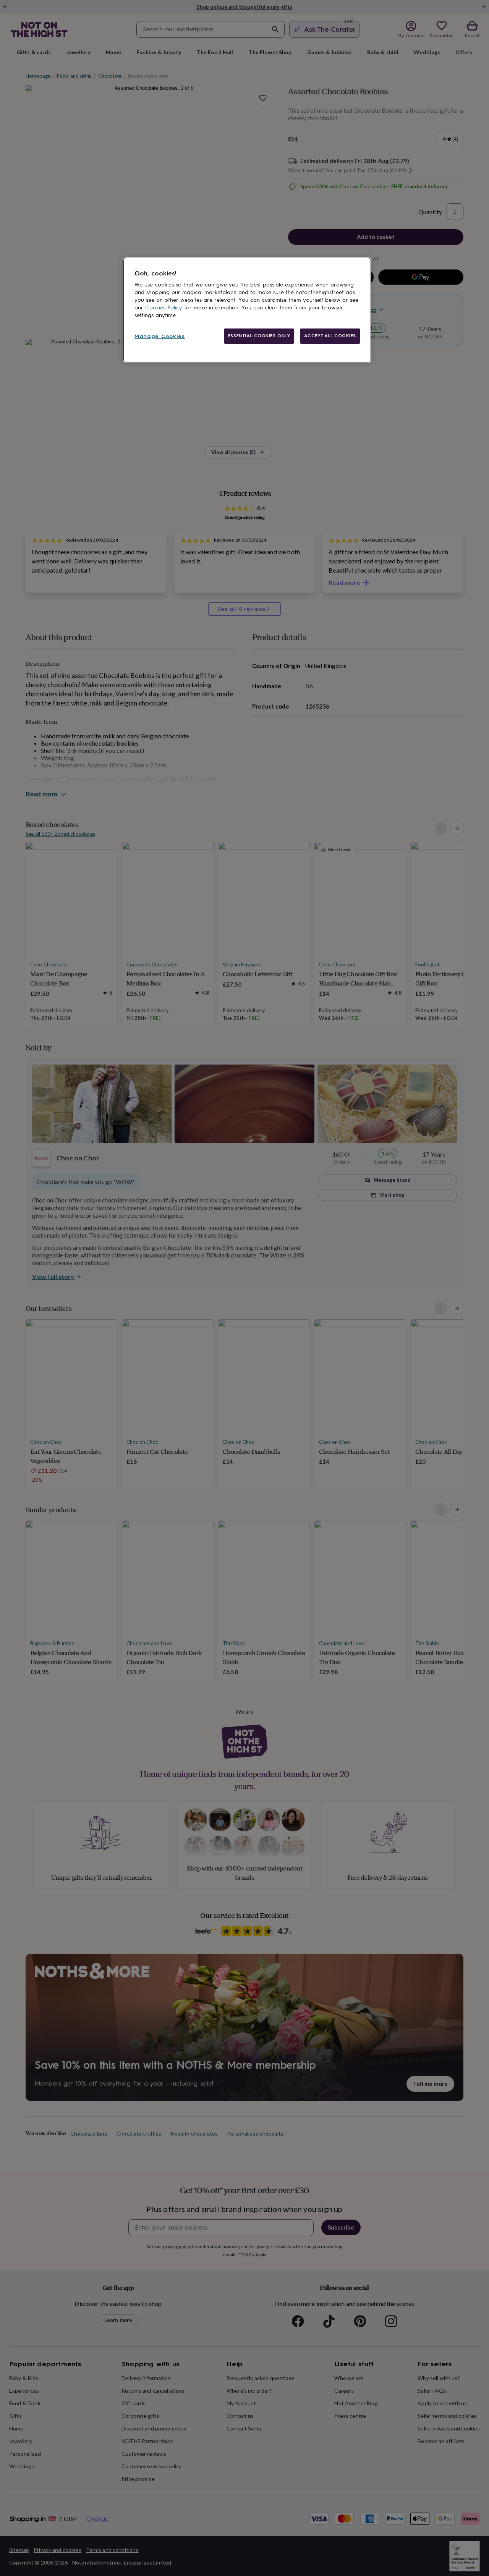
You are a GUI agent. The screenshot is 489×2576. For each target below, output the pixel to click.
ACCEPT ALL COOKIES (330, 336)
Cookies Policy (164, 308)
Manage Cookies (160, 336)
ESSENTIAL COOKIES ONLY (259, 336)
